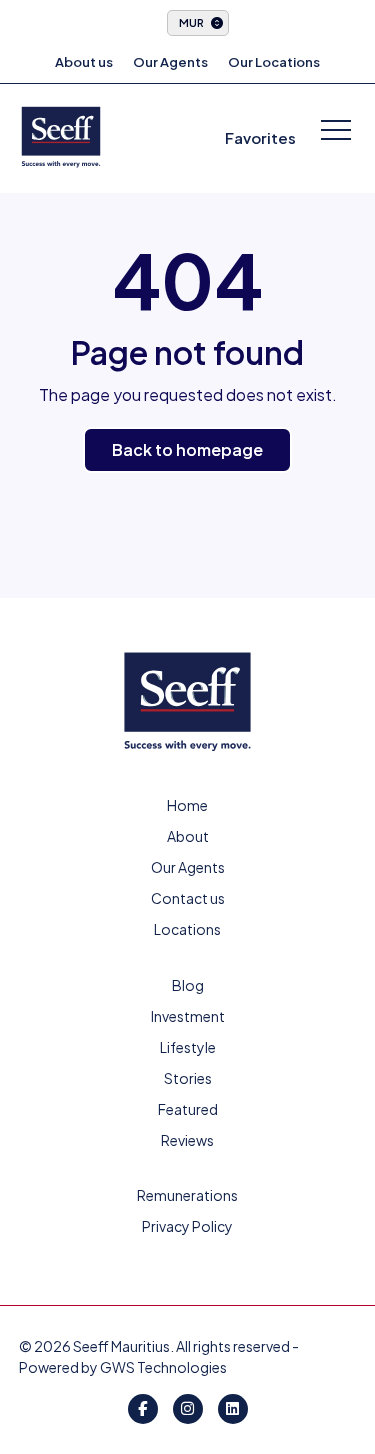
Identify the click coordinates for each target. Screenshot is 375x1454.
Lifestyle (188, 1047)
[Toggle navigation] (336, 132)
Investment (188, 1016)
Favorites (260, 137)
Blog (188, 985)
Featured (188, 1109)
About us (84, 62)
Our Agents (170, 62)
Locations (187, 929)
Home (187, 805)
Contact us (188, 898)
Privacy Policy (187, 1226)
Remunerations (187, 1195)
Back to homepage (187, 449)
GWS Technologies (163, 1367)
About (188, 836)
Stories (188, 1078)
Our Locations (274, 62)
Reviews (187, 1140)
